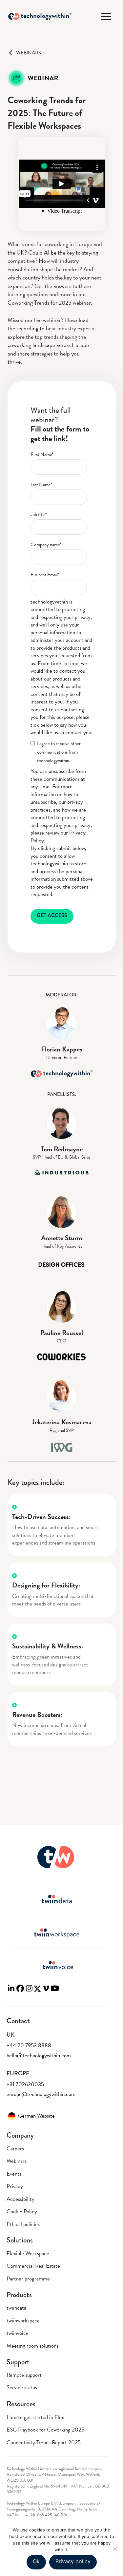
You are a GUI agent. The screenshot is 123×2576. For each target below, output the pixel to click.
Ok (36, 2561)
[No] (115, 2549)
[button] (106, 17)
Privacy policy (73, 2561)
